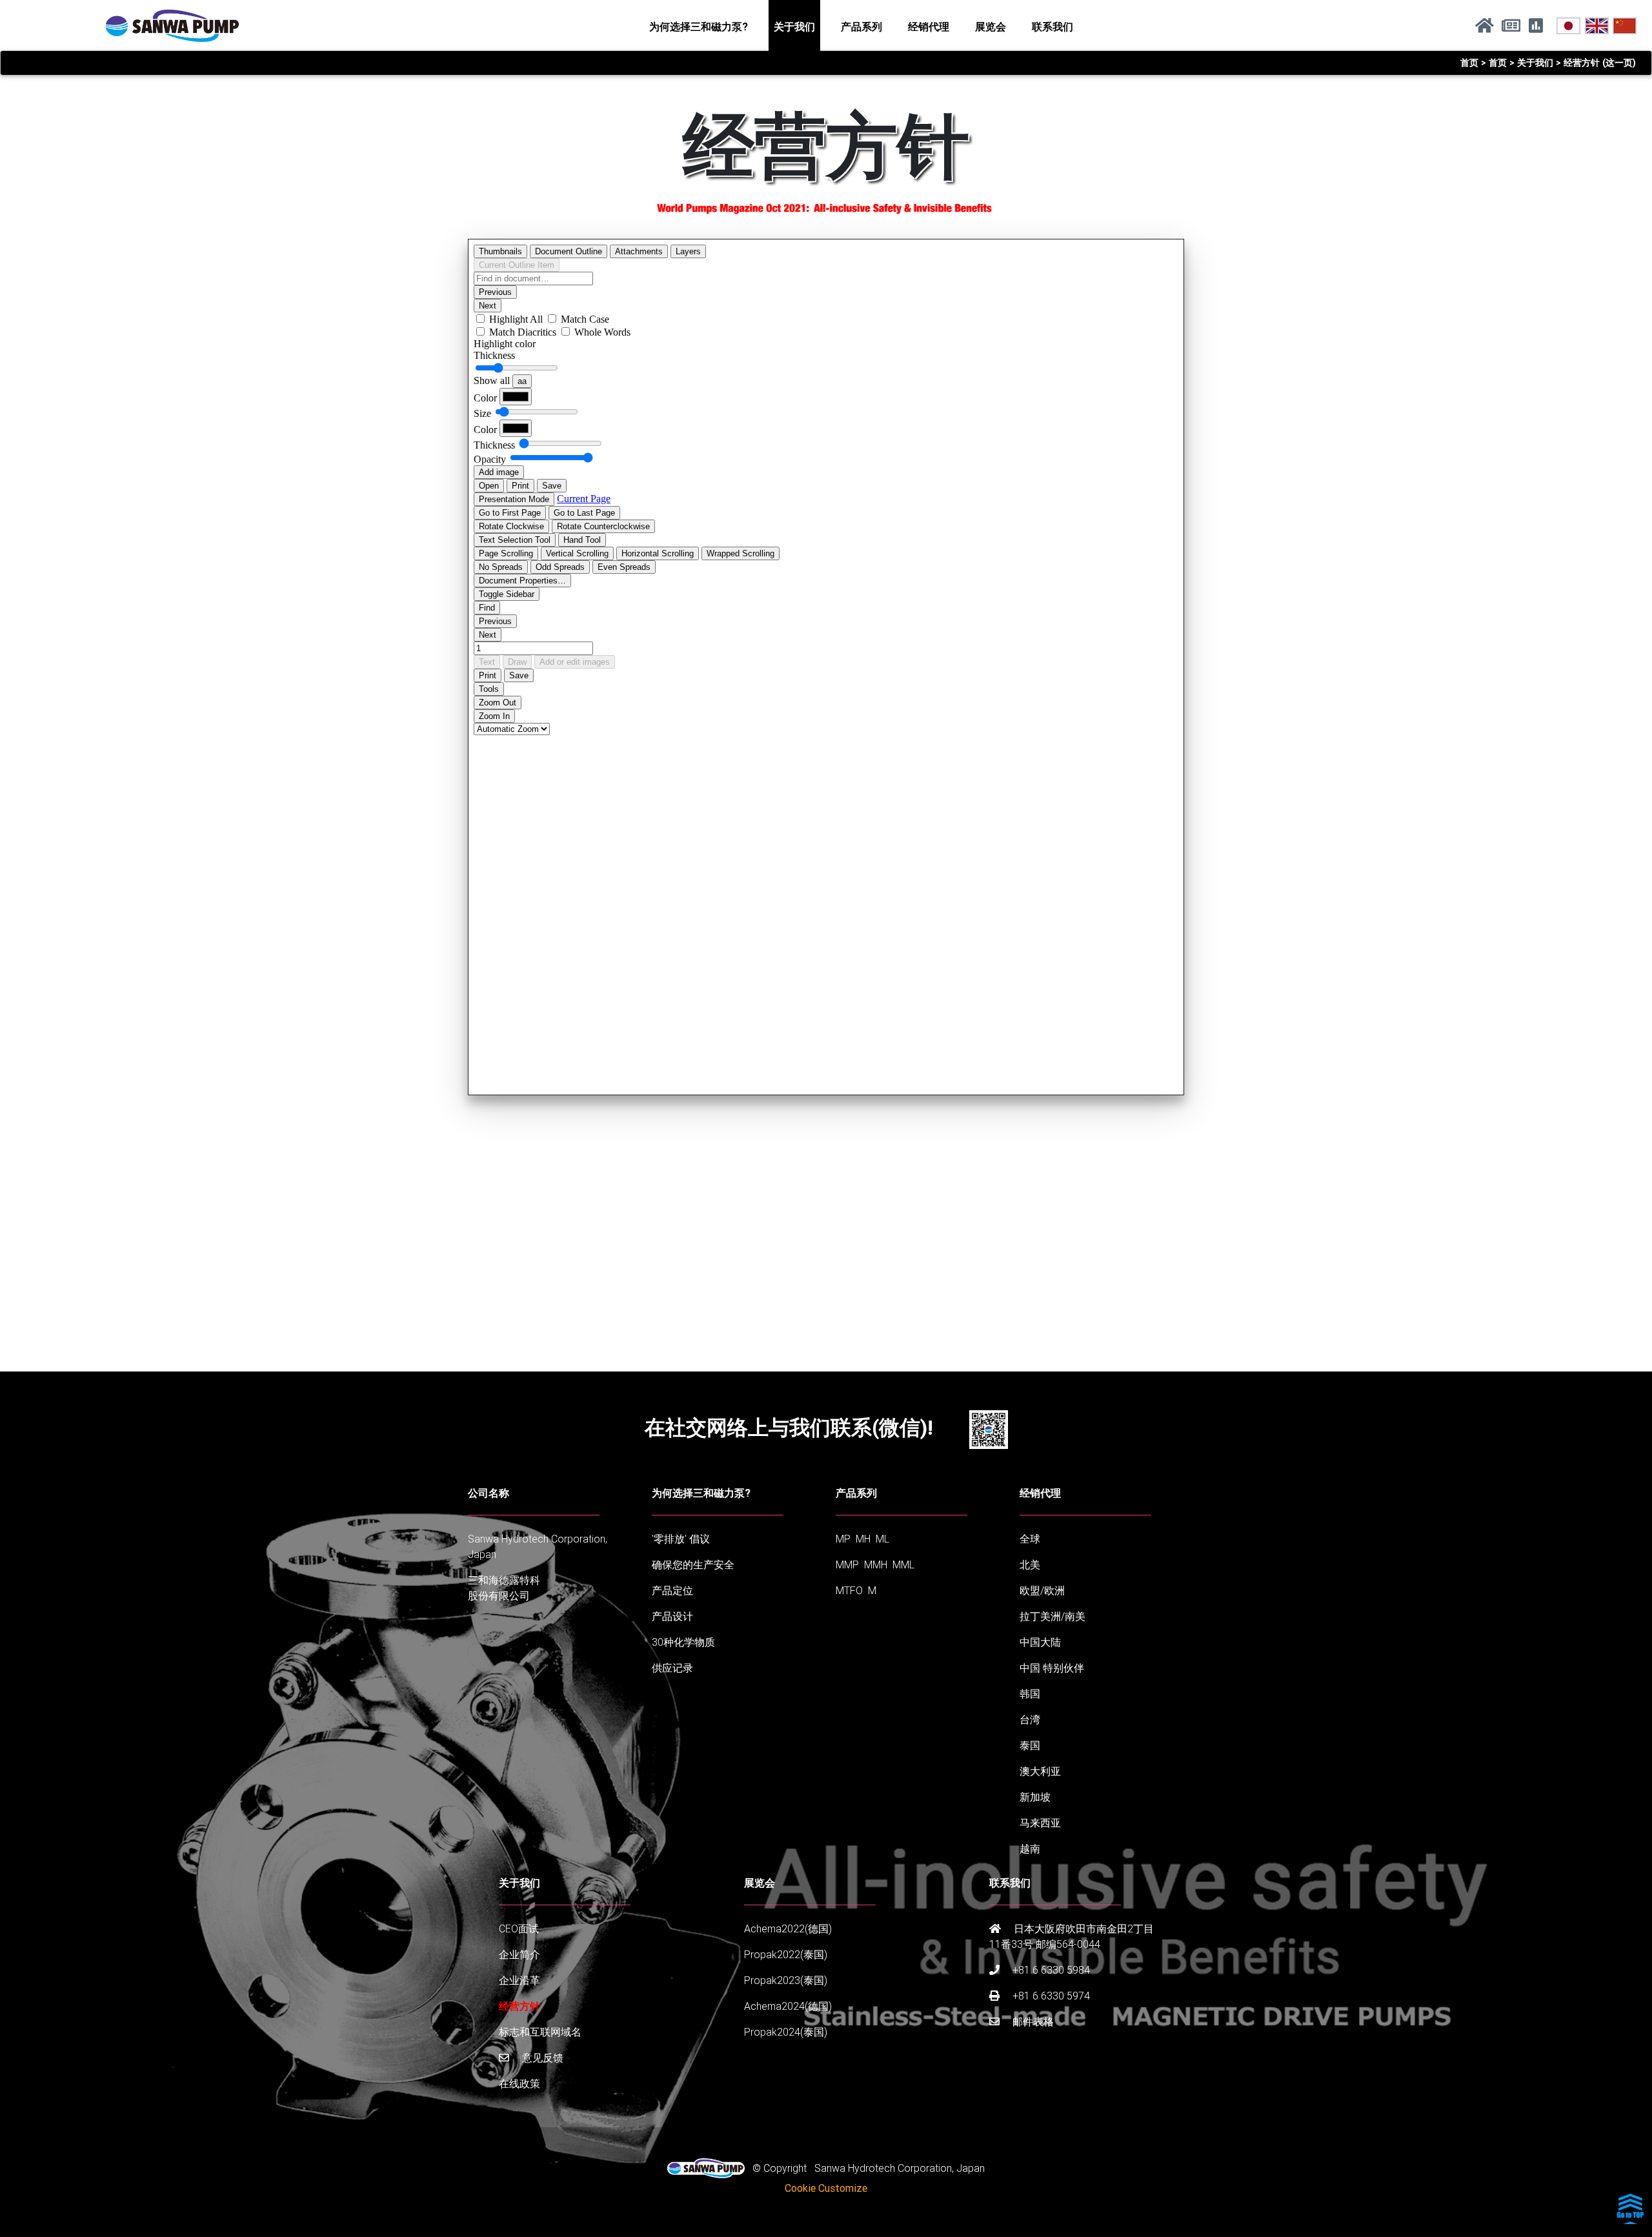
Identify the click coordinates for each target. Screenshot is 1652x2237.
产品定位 (672, 1590)
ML (882, 1539)
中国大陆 (1040, 1642)
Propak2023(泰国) (786, 1980)
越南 (1030, 1848)
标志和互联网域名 (540, 2032)
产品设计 (672, 1616)
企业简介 (519, 1954)
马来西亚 (1040, 1823)
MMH (876, 1564)
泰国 (1030, 1745)
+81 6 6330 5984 (1050, 1970)
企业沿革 (519, 1980)
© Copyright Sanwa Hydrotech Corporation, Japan (865, 2168)
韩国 (1030, 1694)
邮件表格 (1032, 2021)
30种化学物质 (683, 1642)
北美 (1030, 1564)
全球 (1030, 1539)
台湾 (1030, 1719)
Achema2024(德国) (788, 2006)
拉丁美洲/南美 (1053, 1616)
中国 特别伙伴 (1052, 1668)
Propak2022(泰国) (786, 1954)
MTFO (849, 1590)
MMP (847, 1564)
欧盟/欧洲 (1042, 1590)
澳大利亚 (1040, 1771)
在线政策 (519, 2083)
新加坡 (1035, 1797)
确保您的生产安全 (693, 1564)
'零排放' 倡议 (681, 1539)
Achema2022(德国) (788, 1928)
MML (903, 1564)
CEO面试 (519, 1928)
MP (843, 1539)
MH (863, 1539)
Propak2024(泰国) (786, 2032)
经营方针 (519, 2006)
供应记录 (672, 1668)
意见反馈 (541, 2058)
